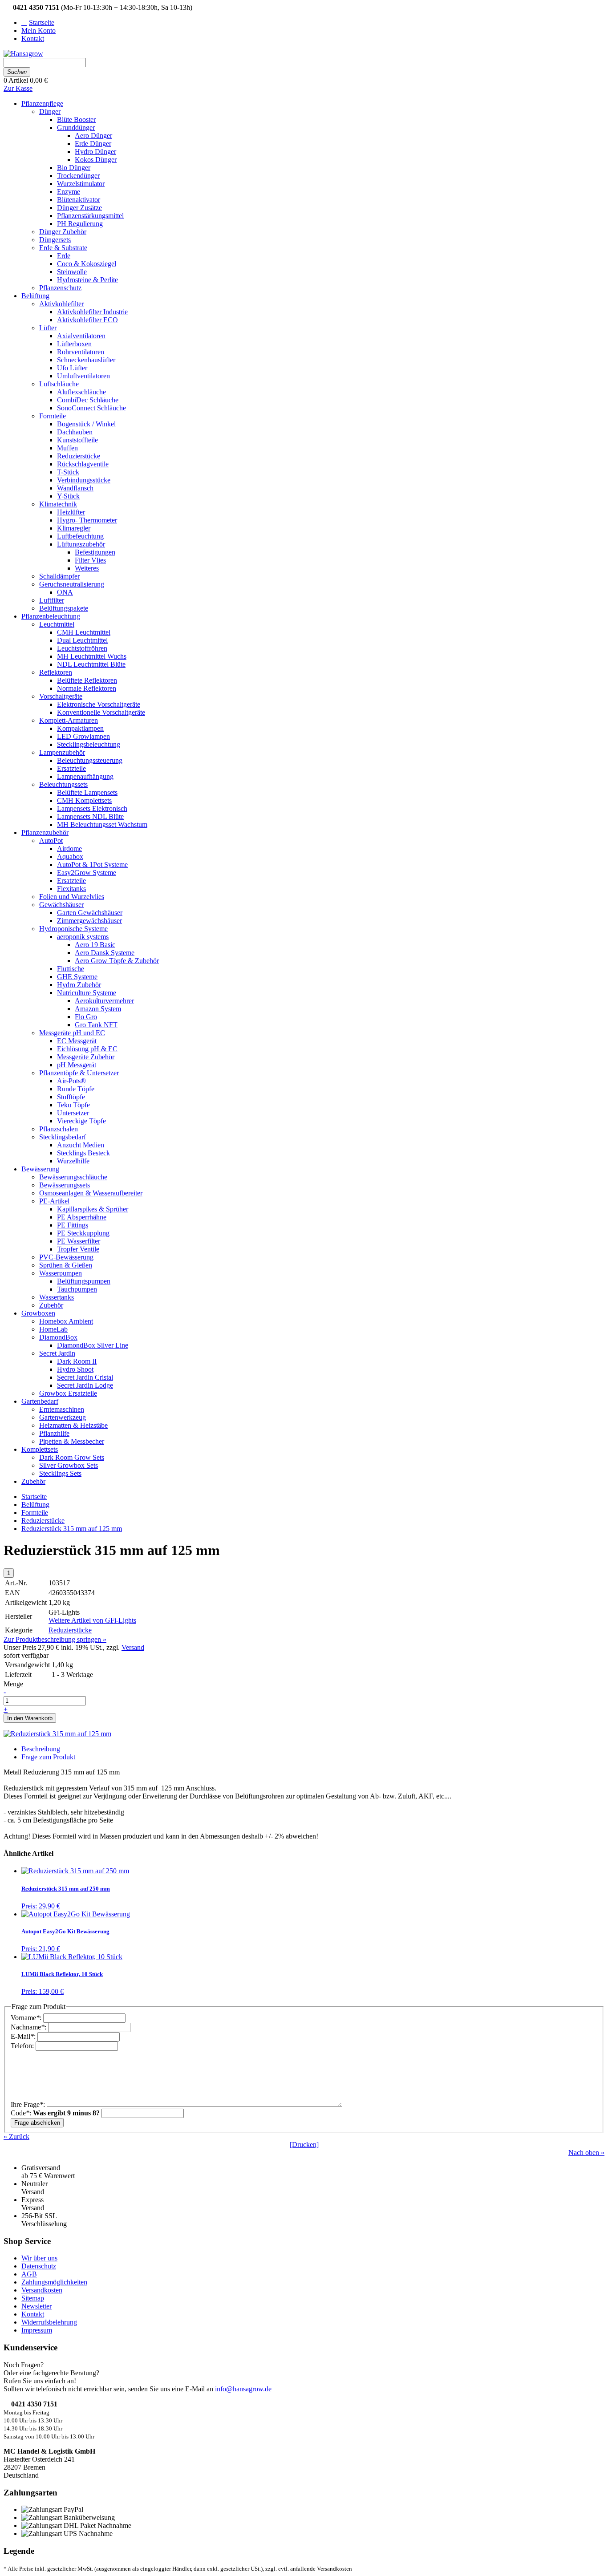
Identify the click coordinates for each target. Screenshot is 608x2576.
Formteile (35, 1513)
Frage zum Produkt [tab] (48, 1757)
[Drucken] (304, 2145)
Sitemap (33, 2298)
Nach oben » (586, 2153)
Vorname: (27, 2018)
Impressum (37, 2330)
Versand (133, 1647)
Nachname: (29, 2027)
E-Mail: (24, 2036)
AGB (29, 2274)
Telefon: (23, 2046)
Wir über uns (39, 2258)
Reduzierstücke (43, 1521)
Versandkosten (42, 2290)
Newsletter (36, 2306)
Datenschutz (39, 2266)
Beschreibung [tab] (41, 1749)
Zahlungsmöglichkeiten (54, 2282)
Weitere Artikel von (92, 1620)
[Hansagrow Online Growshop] (23, 54)
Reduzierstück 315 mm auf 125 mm (72, 1529)
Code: (55, 2113)
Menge (13, 1684)
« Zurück (16, 2137)
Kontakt (33, 2314)
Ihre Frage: (29, 2104)
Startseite (34, 1497)
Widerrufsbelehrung (49, 2322)
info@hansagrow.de (243, 2389)
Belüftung (35, 1505)
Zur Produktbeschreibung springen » (55, 1639)
